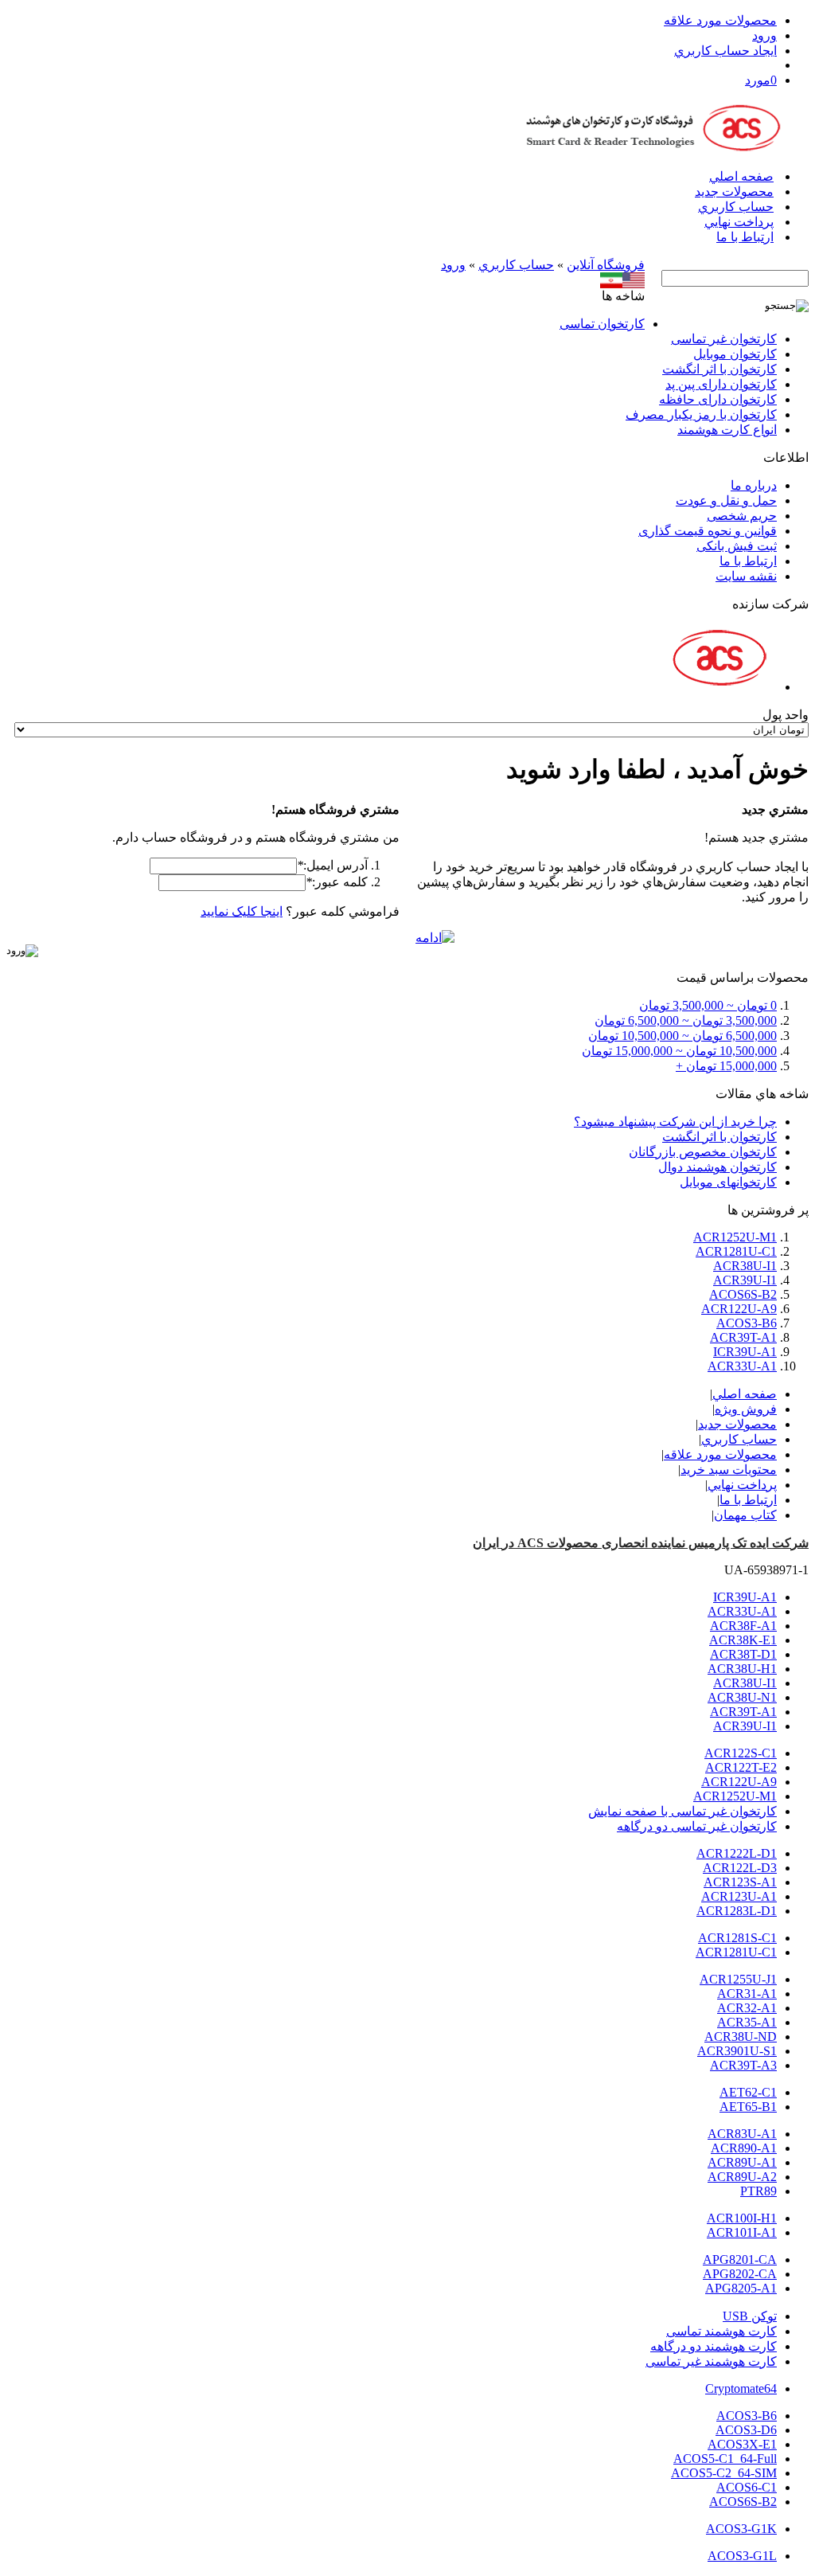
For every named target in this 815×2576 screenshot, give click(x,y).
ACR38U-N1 (742, 1697)
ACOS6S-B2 (743, 1294)
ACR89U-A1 (742, 2162)
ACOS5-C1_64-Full (725, 2459)
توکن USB (750, 2316)
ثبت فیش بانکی (737, 546)
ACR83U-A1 (742, 2134)
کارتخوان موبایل (735, 354)
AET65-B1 (748, 2107)
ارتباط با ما (745, 237)
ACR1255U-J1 (738, 1979)
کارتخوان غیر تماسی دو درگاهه (697, 1826)
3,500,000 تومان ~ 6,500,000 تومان (686, 1020)
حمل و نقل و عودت (726, 500)
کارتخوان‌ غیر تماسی (724, 339)
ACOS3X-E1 (742, 2444)
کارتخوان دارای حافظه (718, 399)
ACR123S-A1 (740, 1882)
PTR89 (758, 2191)
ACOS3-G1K (741, 2529)
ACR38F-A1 (743, 1626)
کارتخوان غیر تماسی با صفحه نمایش (682, 1811)
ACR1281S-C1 (737, 1938)
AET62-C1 (748, 2092)
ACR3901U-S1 (737, 2051)
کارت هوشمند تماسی (721, 2331)
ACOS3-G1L (742, 2556)
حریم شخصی (742, 516)
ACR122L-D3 (740, 1868)
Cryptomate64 (741, 2388)
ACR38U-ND (741, 2037)
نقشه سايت (746, 576)
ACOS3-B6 (747, 1323)
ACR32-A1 (747, 2008)
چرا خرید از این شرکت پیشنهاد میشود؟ (675, 1122)
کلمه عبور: (337, 882)
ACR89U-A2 (742, 2177)
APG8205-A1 (741, 2288)
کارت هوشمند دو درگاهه (714, 2346)
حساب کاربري (736, 207)
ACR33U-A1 (742, 1366)
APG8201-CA (740, 2259)
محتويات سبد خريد (729, 1470)
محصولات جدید (734, 192)
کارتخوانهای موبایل (728, 1182)
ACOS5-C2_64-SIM (724, 2473)
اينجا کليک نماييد (242, 911)
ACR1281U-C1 (736, 1251)
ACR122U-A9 (739, 1309)
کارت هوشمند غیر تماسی (711, 2361)
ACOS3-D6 (746, 2430)
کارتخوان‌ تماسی (602, 324)
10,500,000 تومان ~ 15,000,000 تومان (679, 1051)
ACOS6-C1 (747, 2487)
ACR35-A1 (747, 2022)
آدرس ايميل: (332, 865)
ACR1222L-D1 (737, 1853)
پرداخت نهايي (739, 222)
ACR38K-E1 (743, 1640)
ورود (764, 35)
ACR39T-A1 (743, 1337)
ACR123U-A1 (739, 1896)
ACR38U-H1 (742, 1669)
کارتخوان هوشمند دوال (718, 1167)
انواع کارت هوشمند (727, 430)
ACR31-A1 (747, 1994)
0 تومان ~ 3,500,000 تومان (708, 1005)
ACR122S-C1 (741, 1753)
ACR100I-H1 (742, 2218)
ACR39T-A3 (743, 2065)
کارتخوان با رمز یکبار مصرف (701, 414)
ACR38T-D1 (743, 1654)
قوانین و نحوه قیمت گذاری (708, 531)
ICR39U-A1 (745, 1352)
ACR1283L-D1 (737, 1911)
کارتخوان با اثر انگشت (719, 369)
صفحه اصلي (741, 176)
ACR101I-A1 (742, 2232)
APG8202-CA (740, 2274)
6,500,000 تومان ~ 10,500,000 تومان (682, 1036)
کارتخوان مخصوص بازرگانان (703, 1152)
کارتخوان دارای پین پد (721, 384)
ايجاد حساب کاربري (725, 51)
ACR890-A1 (744, 2148)
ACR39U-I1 (745, 1280)
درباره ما (754, 485)
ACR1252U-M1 (735, 1237)
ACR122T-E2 (741, 1767)
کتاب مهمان (745, 1515)
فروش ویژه (746, 1409)
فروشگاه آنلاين (606, 265)
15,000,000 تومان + (726, 1066)
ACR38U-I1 (745, 1266)
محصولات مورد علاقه (720, 20)
